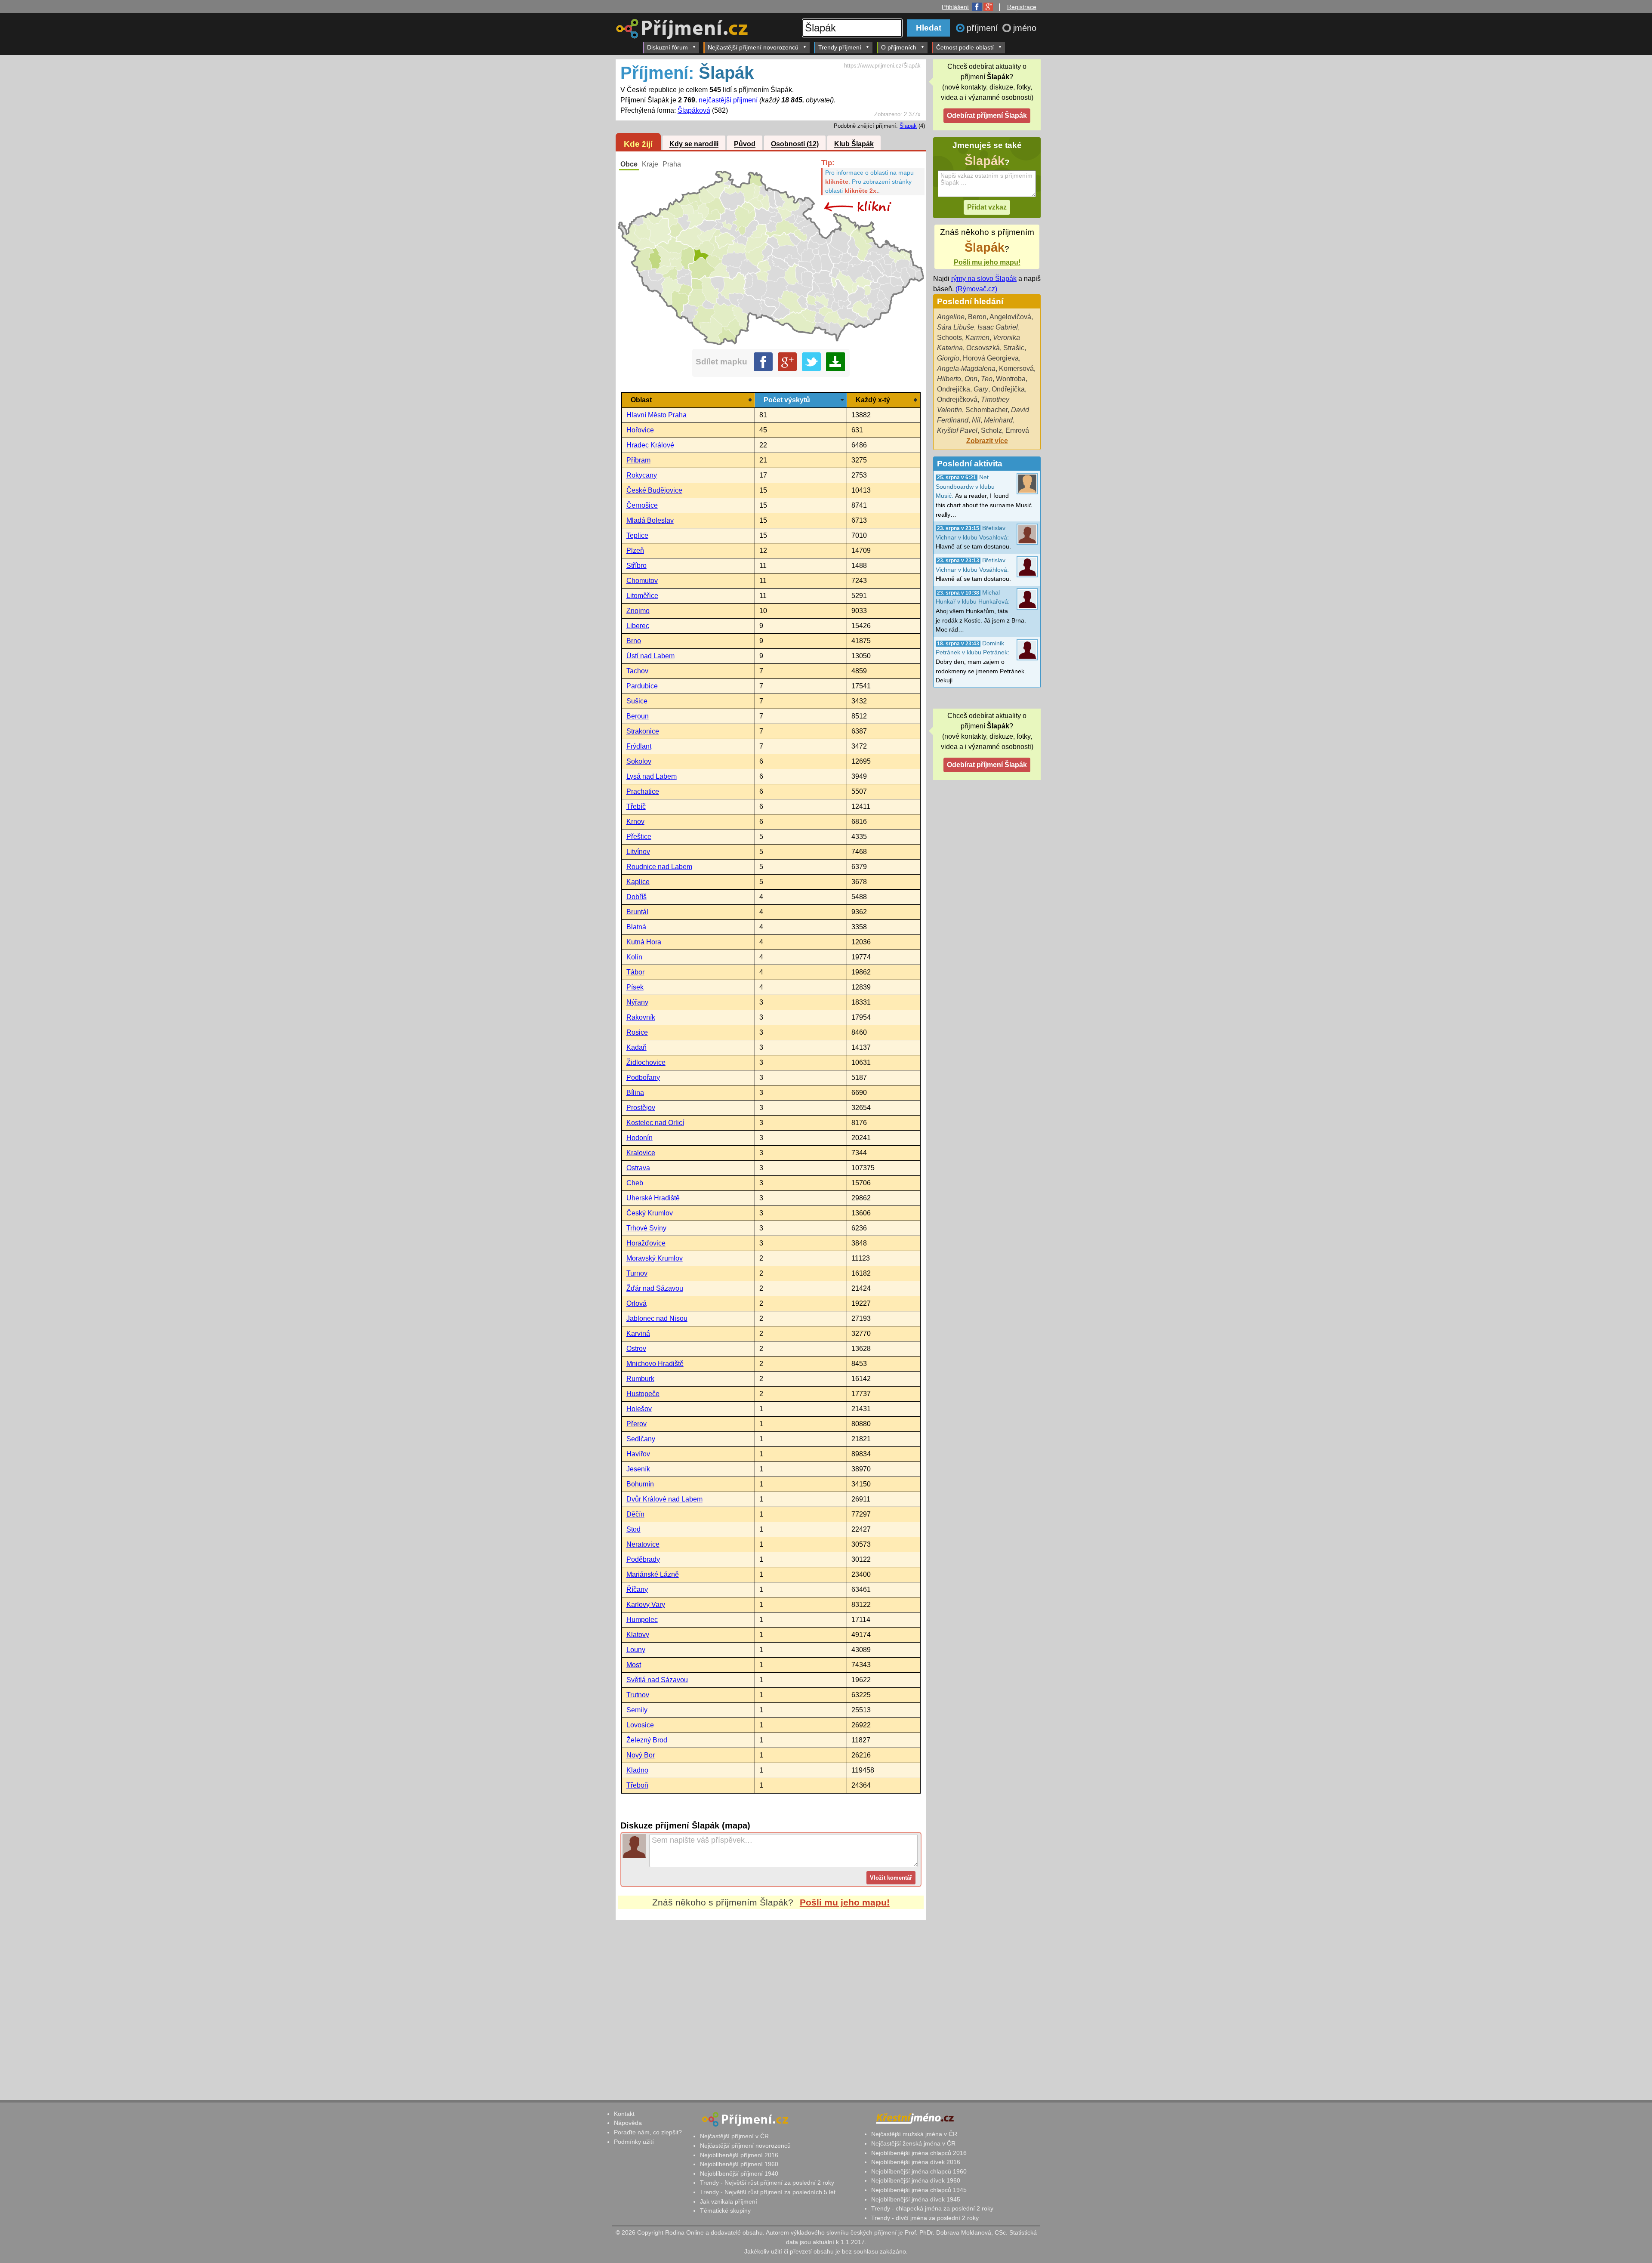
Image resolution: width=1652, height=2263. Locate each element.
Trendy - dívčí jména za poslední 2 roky (925, 2218)
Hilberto (949, 379)
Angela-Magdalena (966, 368)
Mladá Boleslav (650, 520)
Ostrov (636, 1349)
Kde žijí (638, 144)
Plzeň (635, 550)
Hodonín (640, 1138)
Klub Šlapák (854, 144)
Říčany (637, 1589)
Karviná (638, 1333)
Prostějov (641, 1108)
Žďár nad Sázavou (655, 1288)
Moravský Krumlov (655, 1258)
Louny (636, 1650)
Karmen (977, 338)
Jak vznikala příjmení (729, 2201)
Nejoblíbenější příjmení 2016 (739, 2155)
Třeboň (637, 1785)
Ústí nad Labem (650, 656)
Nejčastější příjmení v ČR (734, 2136)
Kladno (637, 1770)
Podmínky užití (634, 2142)
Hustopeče (643, 1394)
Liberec (638, 626)
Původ (745, 144)
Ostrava (638, 1168)
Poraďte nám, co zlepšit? (648, 2132)
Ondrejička (954, 389)
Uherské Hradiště (653, 1198)
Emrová (1017, 430)
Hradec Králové (650, 445)
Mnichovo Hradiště (655, 1364)
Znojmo (638, 611)
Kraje (650, 164)
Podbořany (643, 1078)
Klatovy (638, 1635)
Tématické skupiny (725, 2211)
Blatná (636, 927)
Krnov (635, 822)
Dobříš (636, 897)
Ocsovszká (983, 348)
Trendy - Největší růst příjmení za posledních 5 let (768, 2192)
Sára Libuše (955, 327)
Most (634, 1665)
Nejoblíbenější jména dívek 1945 (916, 2199)
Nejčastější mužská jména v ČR (914, 2134)
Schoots (949, 338)
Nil (976, 420)
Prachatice (643, 791)
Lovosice (640, 1725)
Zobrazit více (987, 441)
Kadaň (636, 1047)
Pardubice (642, 686)
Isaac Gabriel (998, 327)
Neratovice (643, 1544)
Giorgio (948, 358)
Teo (987, 379)
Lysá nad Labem (652, 776)
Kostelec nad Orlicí (655, 1123)
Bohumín (640, 1484)
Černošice (642, 505)
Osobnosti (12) (795, 144)
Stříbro (636, 566)
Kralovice (641, 1153)
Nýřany (637, 1002)
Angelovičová (1010, 317)
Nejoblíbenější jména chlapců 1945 (919, 2190)
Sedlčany (641, 1439)
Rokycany (642, 475)
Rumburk (640, 1379)
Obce (629, 164)
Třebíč (636, 806)
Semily (637, 1710)
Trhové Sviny (646, 1228)
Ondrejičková (957, 399)
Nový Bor (641, 1755)
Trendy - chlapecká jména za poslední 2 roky (932, 2208)
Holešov (639, 1409)
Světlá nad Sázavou (657, 1680)
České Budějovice (654, 490)
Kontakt (624, 2114)
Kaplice (638, 882)
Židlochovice (646, 1062)
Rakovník (641, 1017)
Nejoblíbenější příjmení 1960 (739, 2164)
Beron (977, 317)
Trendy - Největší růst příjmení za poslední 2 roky (767, 2183)
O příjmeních (899, 47)
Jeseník (638, 1469)
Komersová (1016, 368)
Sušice (637, 701)
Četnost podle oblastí (965, 47)
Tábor (635, 972)
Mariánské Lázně (653, 1574)
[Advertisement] (771, 2001)
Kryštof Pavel (957, 430)
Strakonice (643, 731)
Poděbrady (643, 1559)
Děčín (635, 1514)
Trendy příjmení (840, 47)
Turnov (637, 1273)
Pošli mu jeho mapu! (845, 1902)
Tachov (637, 671)
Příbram (638, 460)
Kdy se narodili (694, 144)
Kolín (634, 957)
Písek (635, 987)
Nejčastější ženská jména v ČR (913, 2143)
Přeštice (639, 837)
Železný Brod (647, 1740)
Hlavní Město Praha (656, 415)
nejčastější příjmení (728, 100)
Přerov (636, 1424)
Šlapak (908, 126)
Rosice (637, 1032)
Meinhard (998, 420)
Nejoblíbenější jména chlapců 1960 (919, 2171)
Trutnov (638, 1695)
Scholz (991, 430)
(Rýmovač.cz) (976, 289)
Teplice (637, 535)
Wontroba (1011, 379)
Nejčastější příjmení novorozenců (753, 47)
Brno (634, 641)
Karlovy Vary (646, 1605)
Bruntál (637, 912)
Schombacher (986, 410)
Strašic (1014, 348)
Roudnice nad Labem (659, 867)
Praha (672, 164)
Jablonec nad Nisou (657, 1318)
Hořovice (640, 430)
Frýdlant (639, 746)
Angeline (951, 317)
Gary (981, 389)
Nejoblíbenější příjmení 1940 (739, 2174)
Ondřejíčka (1008, 389)
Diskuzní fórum (667, 47)
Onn (971, 379)
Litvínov (638, 852)
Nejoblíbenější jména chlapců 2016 (919, 2153)
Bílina (635, 1093)
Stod (633, 1529)
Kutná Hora (644, 942)
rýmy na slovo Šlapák (984, 279)
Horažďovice (646, 1243)
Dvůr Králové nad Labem (664, 1499)
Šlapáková (694, 110)
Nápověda (628, 2123)
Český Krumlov (650, 1213)
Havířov (638, 1454)
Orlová (636, 1303)
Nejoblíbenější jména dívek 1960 (916, 2180)
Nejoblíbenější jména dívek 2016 (916, 2162)
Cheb (635, 1183)
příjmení (984, 28)
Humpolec (642, 1620)
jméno (1025, 28)
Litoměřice (642, 596)
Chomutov (642, 581)
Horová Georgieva (991, 358)
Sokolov (639, 761)
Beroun (638, 716)
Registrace (1022, 7)
